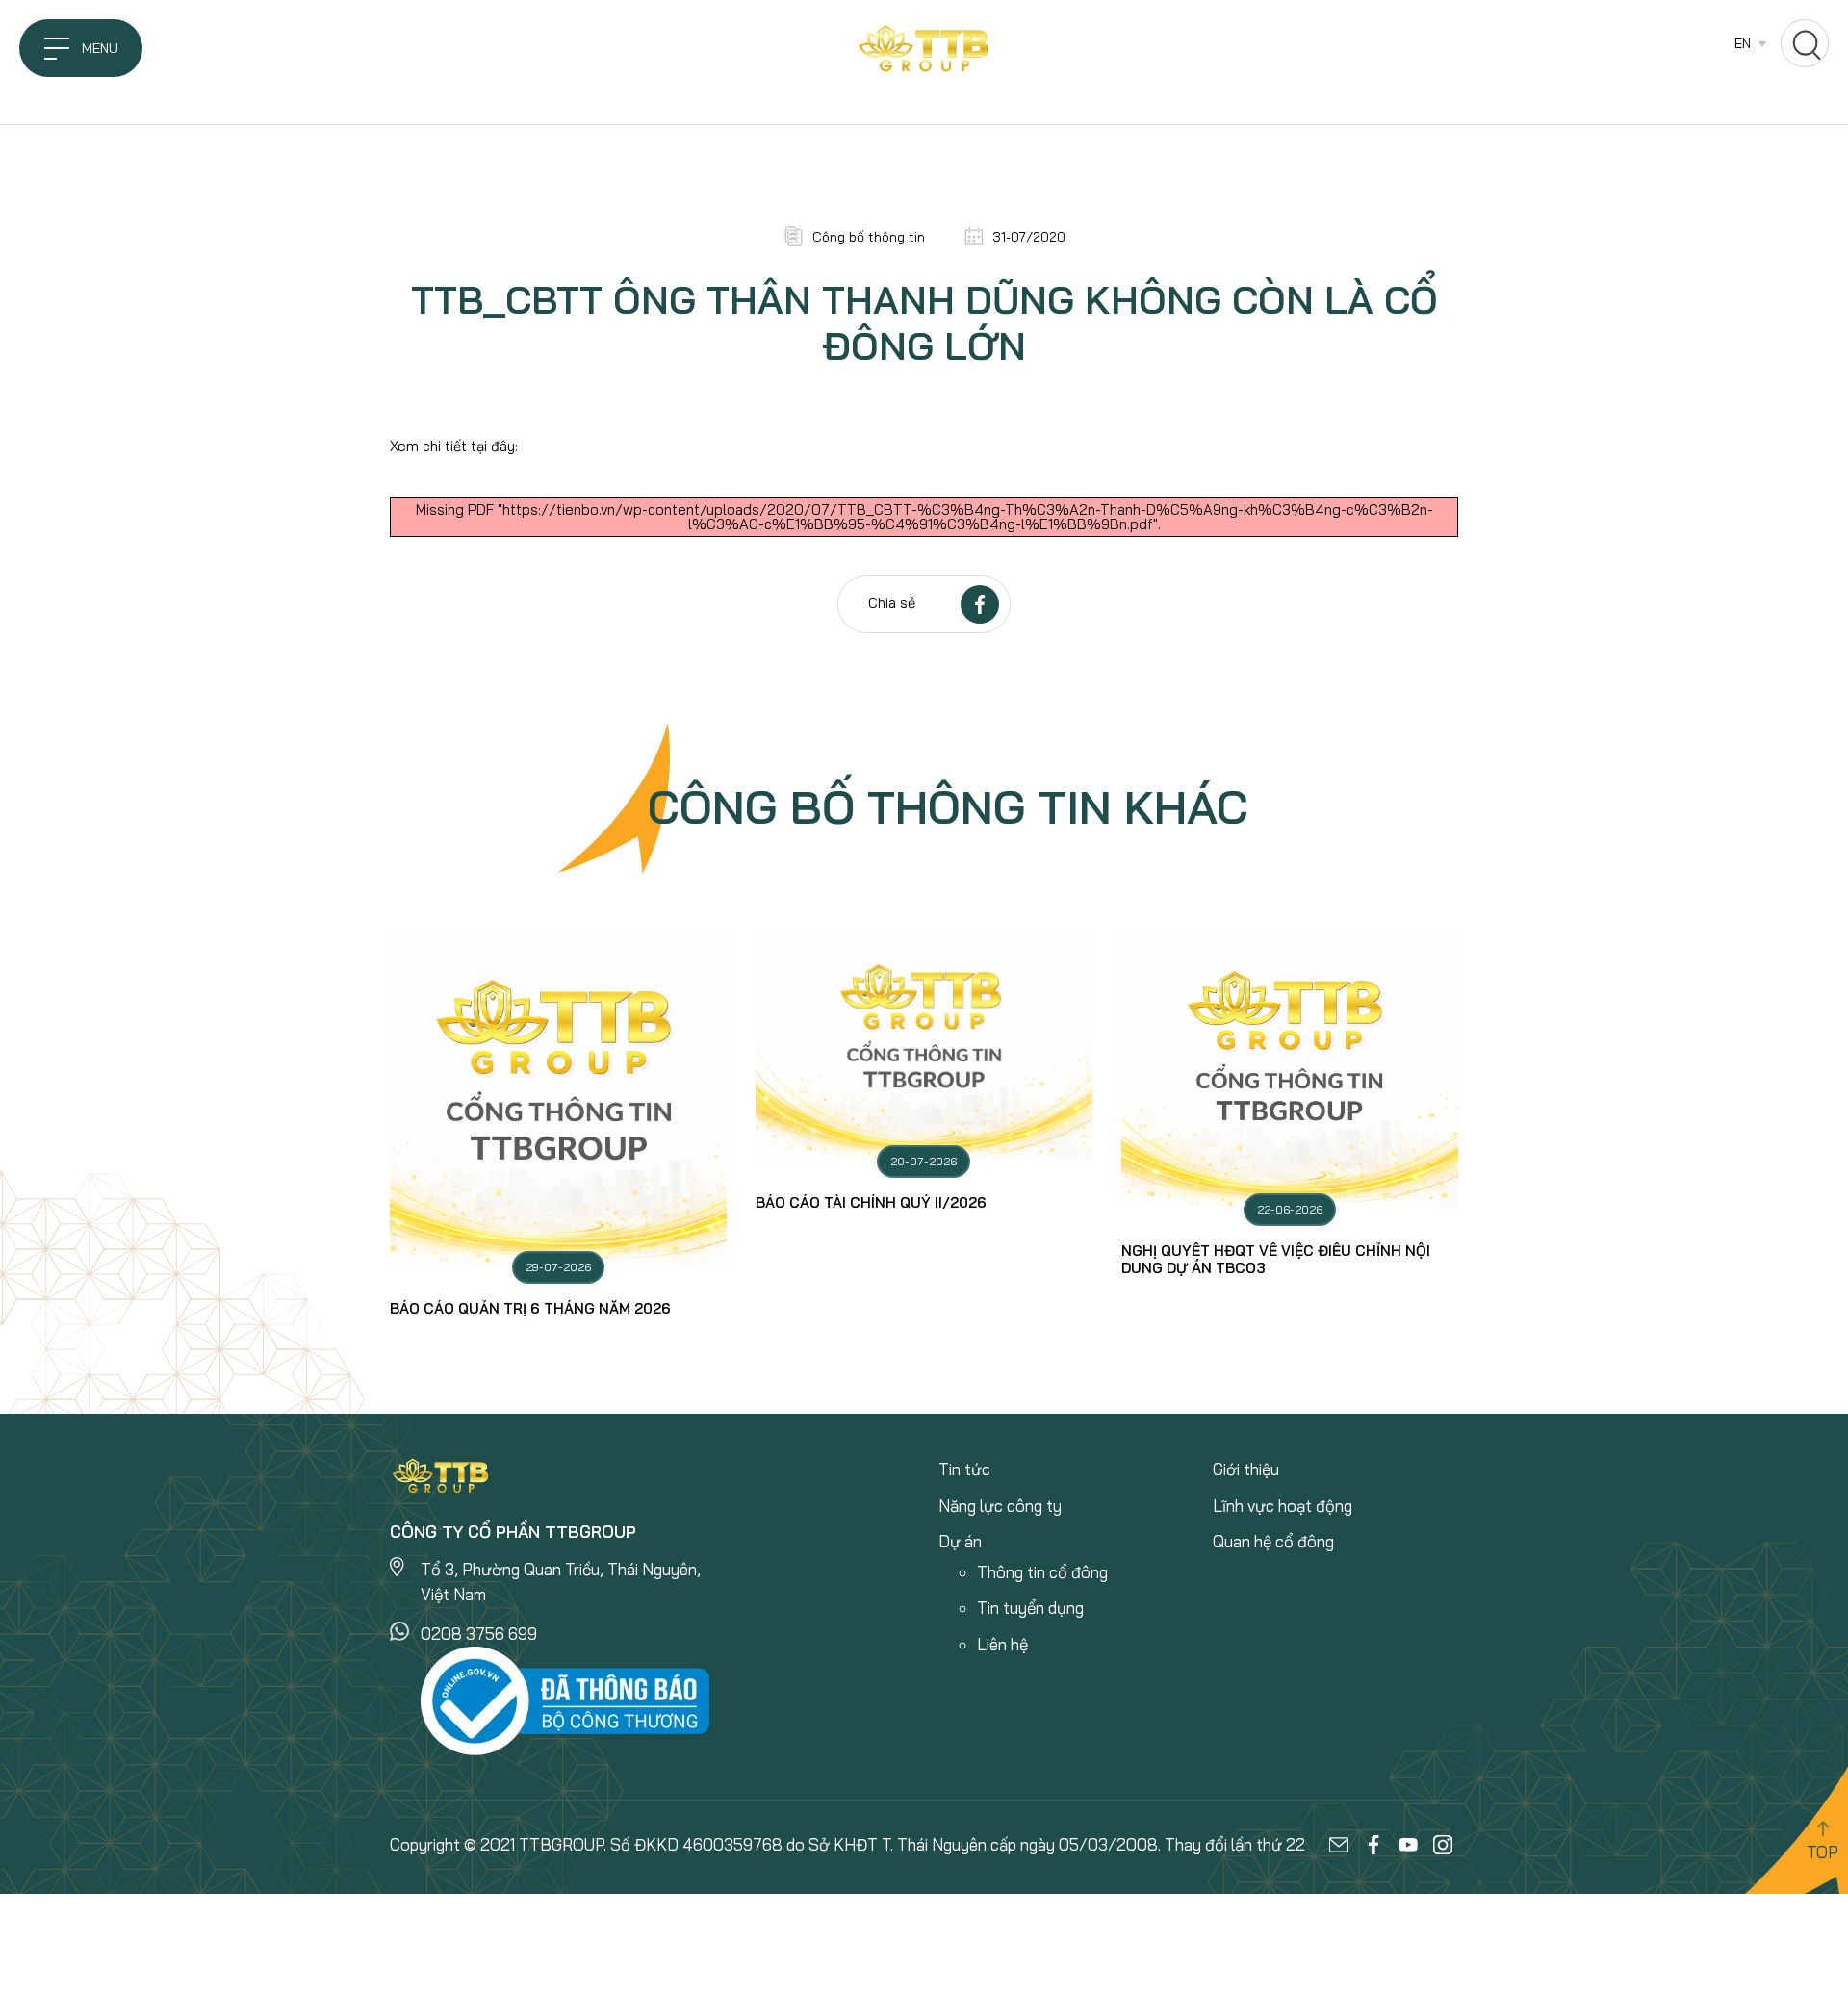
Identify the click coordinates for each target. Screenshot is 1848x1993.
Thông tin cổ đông (1042, 1572)
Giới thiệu (1246, 1469)
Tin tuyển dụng (1030, 1608)
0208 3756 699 (479, 1634)
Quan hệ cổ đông (1273, 1541)
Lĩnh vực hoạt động (1283, 1506)
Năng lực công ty (1000, 1506)
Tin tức (964, 1469)
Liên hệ (1002, 1644)
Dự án (960, 1541)
